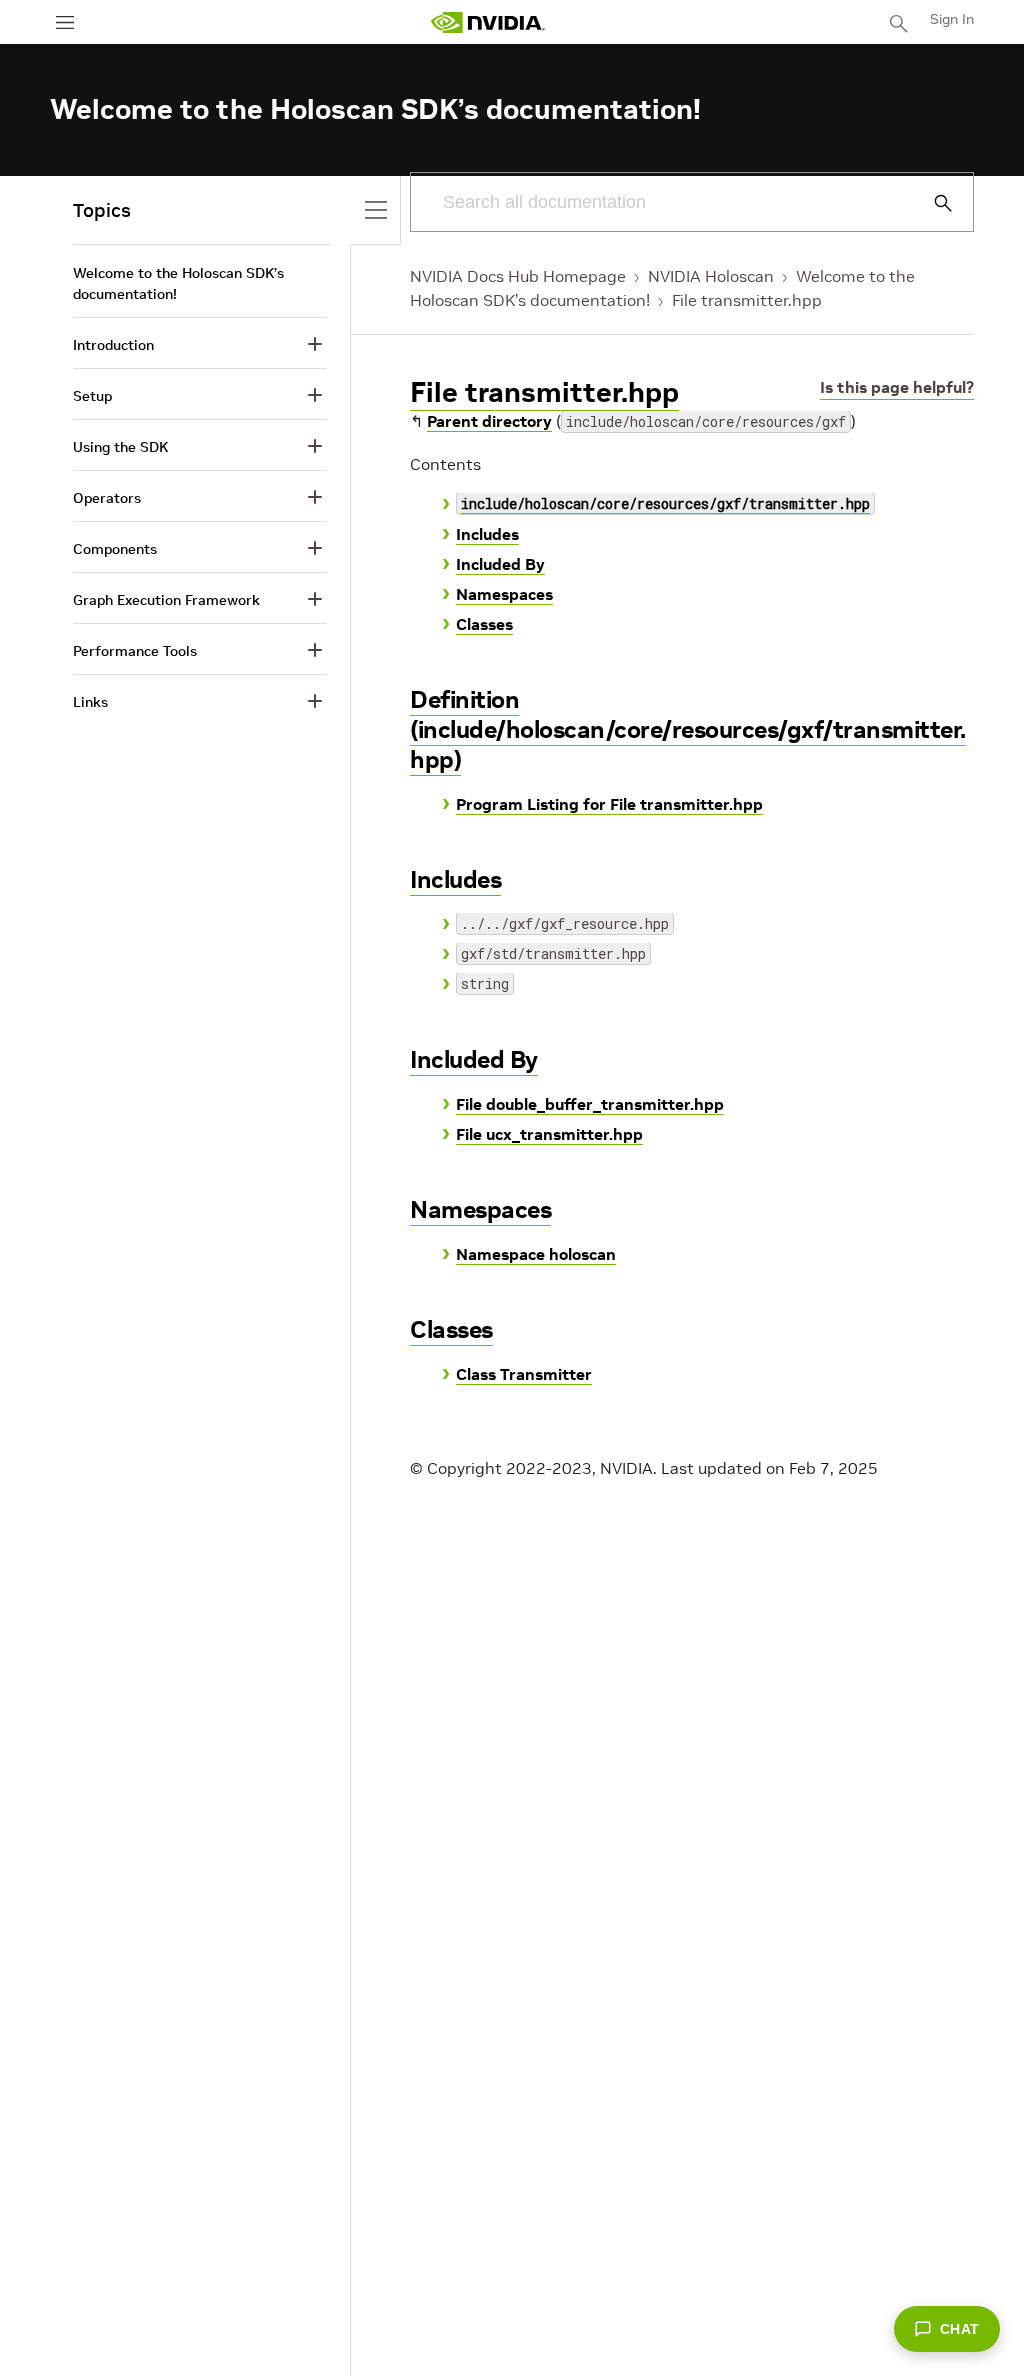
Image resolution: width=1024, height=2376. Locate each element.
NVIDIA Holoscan (711, 276)
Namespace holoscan (536, 1254)
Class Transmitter (524, 1374)
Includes (487, 534)
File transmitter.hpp (747, 300)
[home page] (488, 22)
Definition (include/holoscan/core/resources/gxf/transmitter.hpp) (688, 729)
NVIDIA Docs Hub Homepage (518, 276)
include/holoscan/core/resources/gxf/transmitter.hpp (665, 503)
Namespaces (504, 594)
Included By (500, 564)
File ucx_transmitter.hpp (549, 1134)
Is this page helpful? (897, 387)
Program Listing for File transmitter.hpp (609, 804)
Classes (484, 624)
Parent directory (489, 421)
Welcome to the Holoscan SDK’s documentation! (178, 283)
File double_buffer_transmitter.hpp (590, 1104)
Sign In (952, 19)
